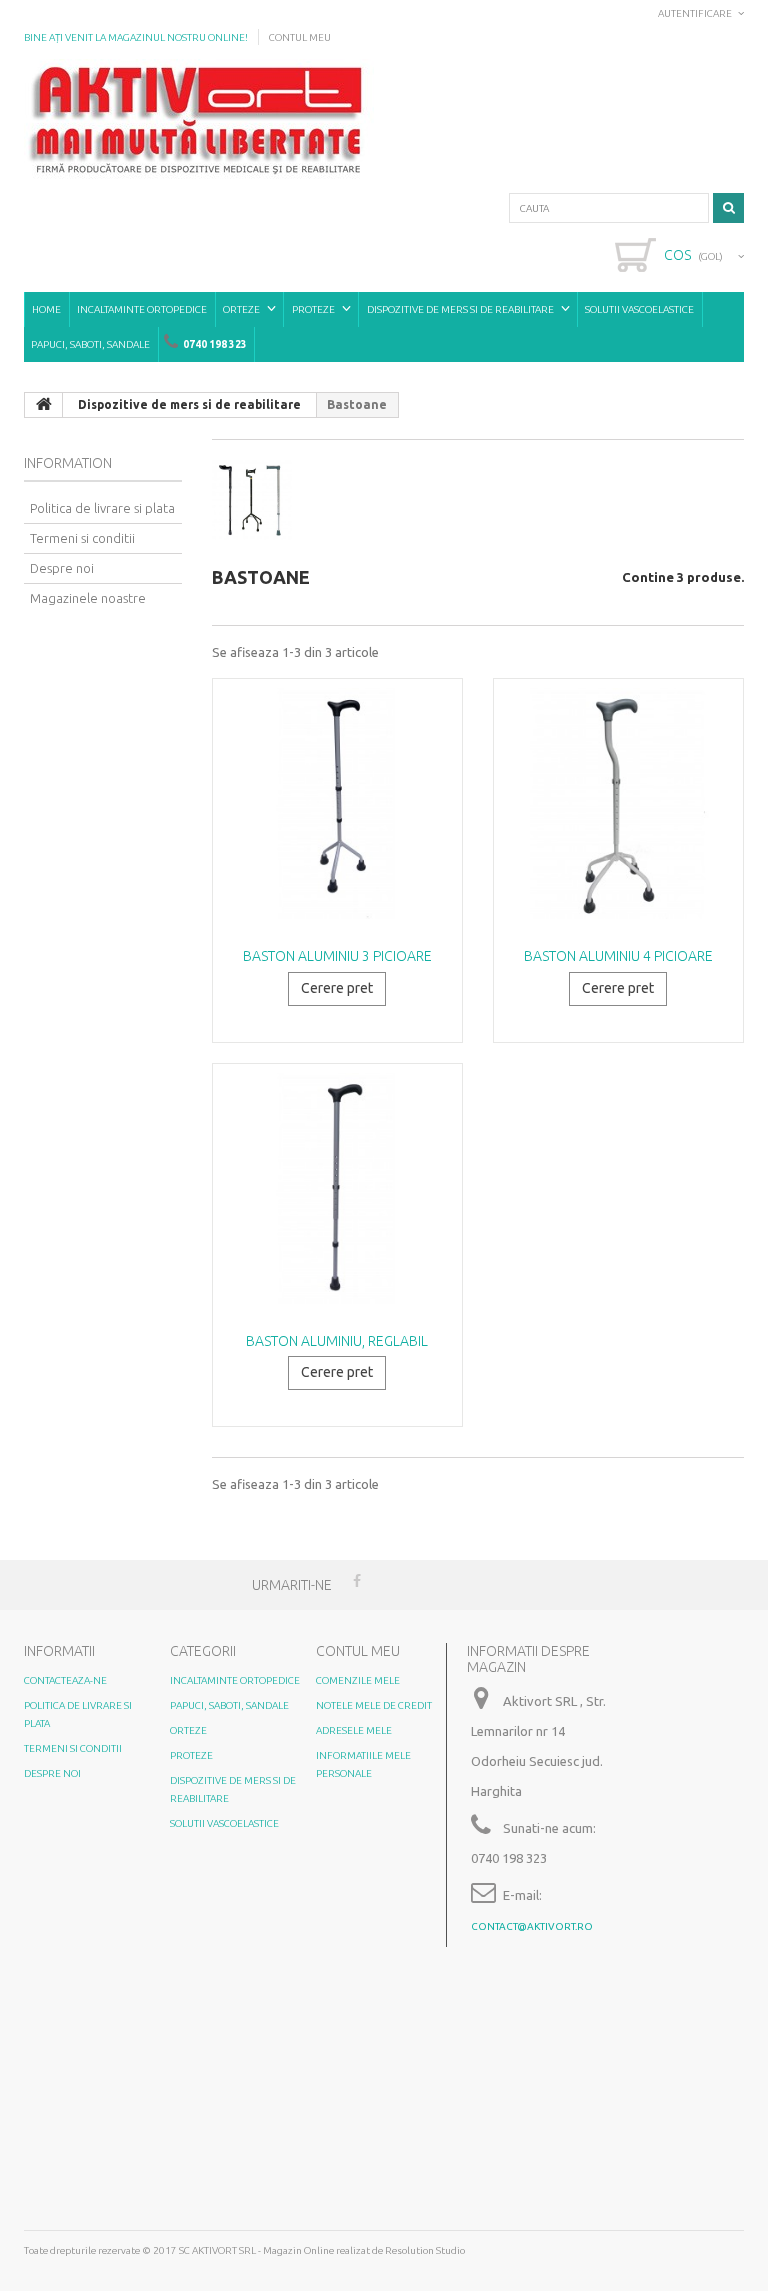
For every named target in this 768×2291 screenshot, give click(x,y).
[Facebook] (357, 1578)
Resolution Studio (425, 2250)
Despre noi (62, 568)
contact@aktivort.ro (532, 1926)
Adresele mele (354, 1730)
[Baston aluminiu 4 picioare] (618, 803)
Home (46, 309)
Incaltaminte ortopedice (142, 309)
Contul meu (300, 37)
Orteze (241, 309)
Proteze (313, 309)
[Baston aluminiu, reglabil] (337, 1188)
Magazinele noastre (88, 598)
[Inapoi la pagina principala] (44, 405)
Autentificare (695, 13)
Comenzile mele (358, 1680)
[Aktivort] (199, 119)
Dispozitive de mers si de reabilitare (460, 309)
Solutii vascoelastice (639, 309)
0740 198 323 (215, 344)
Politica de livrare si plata (102, 508)
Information (68, 463)
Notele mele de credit (374, 1705)
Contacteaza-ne (65, 1680)
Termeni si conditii (82, 538)
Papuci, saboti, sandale (90, 344)
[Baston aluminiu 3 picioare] (337, 803)
